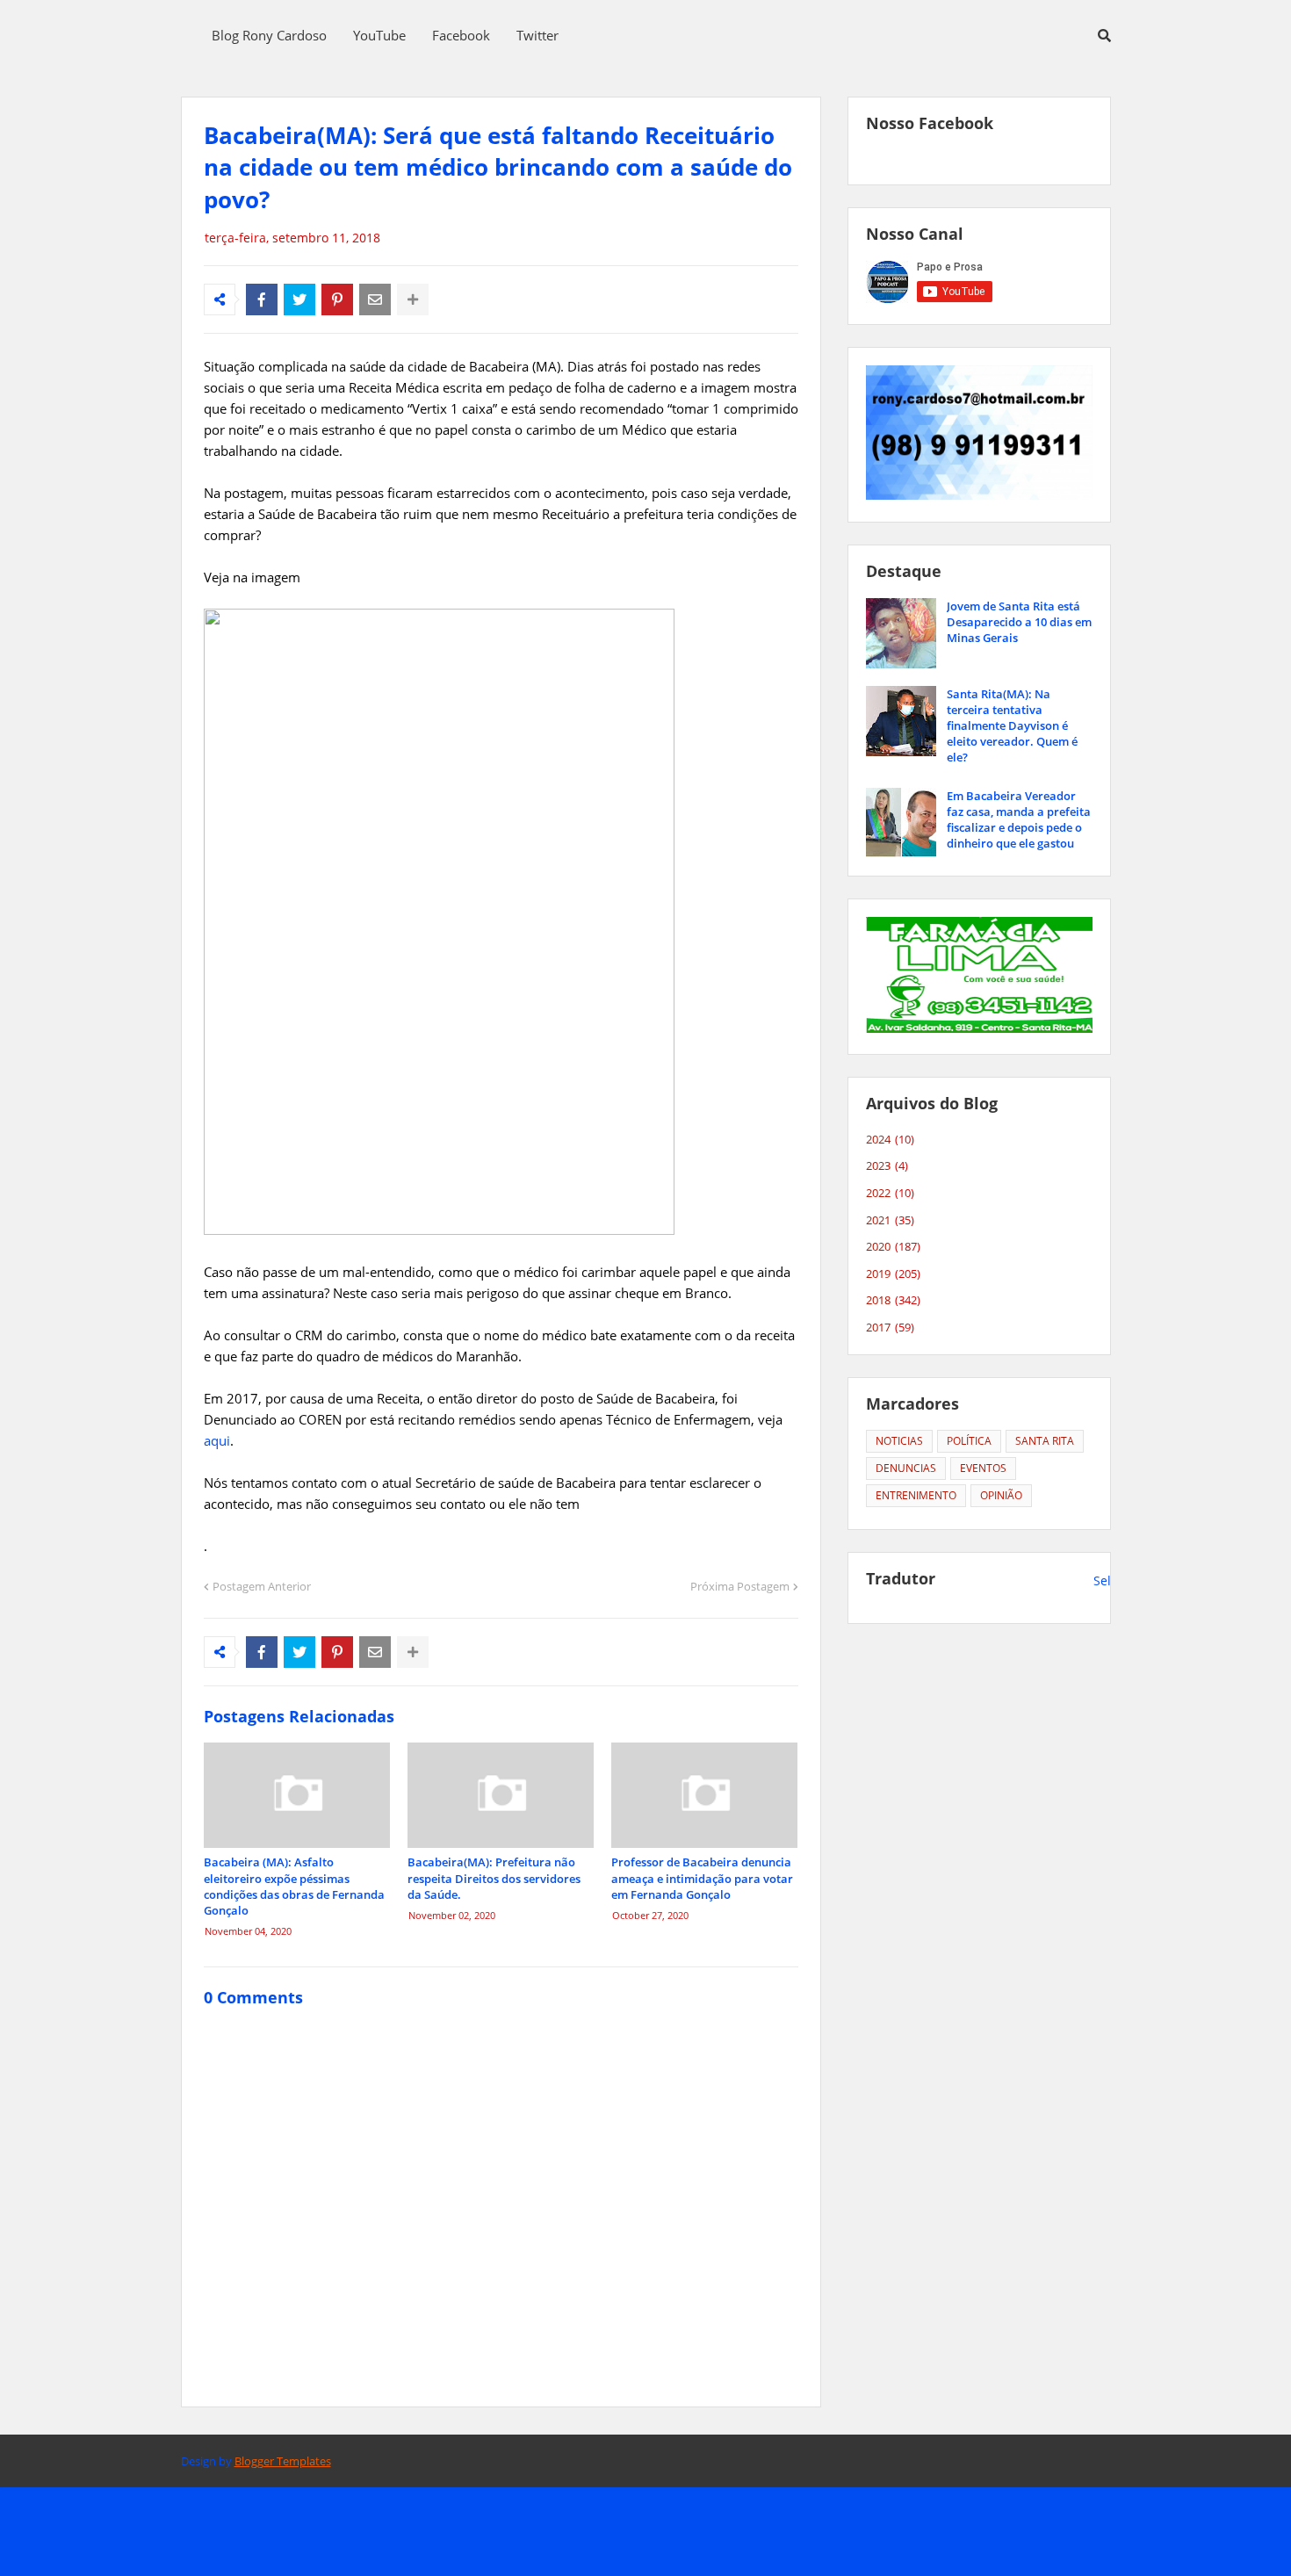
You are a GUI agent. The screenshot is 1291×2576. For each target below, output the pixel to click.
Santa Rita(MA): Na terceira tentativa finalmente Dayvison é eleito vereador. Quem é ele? (1012, 726)
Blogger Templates (283, 2461)
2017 (890, 1327)
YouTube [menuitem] (379, 35)
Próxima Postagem (740, 1586)
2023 (887, 1165)
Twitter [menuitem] (537, 35)
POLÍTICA (969, 1441)
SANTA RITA (1045, 1441)
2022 (890, 1193)
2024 (890, 1139)
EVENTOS (983, 1468)
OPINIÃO (1001, 1495)
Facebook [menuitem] (461, 35)
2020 (893, 1246)
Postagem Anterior (262, 1586)
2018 (893, 1300)
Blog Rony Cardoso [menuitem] (269, 35)
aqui (217, 1440)
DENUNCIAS (906, 1468)
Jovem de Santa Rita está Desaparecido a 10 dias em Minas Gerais (1019, 622)
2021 (890, 1220)
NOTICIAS (899, 1441)
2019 (893, 1274)
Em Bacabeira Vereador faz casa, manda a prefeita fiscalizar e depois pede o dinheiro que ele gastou (1019, 820)
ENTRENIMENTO (916, 1495)
